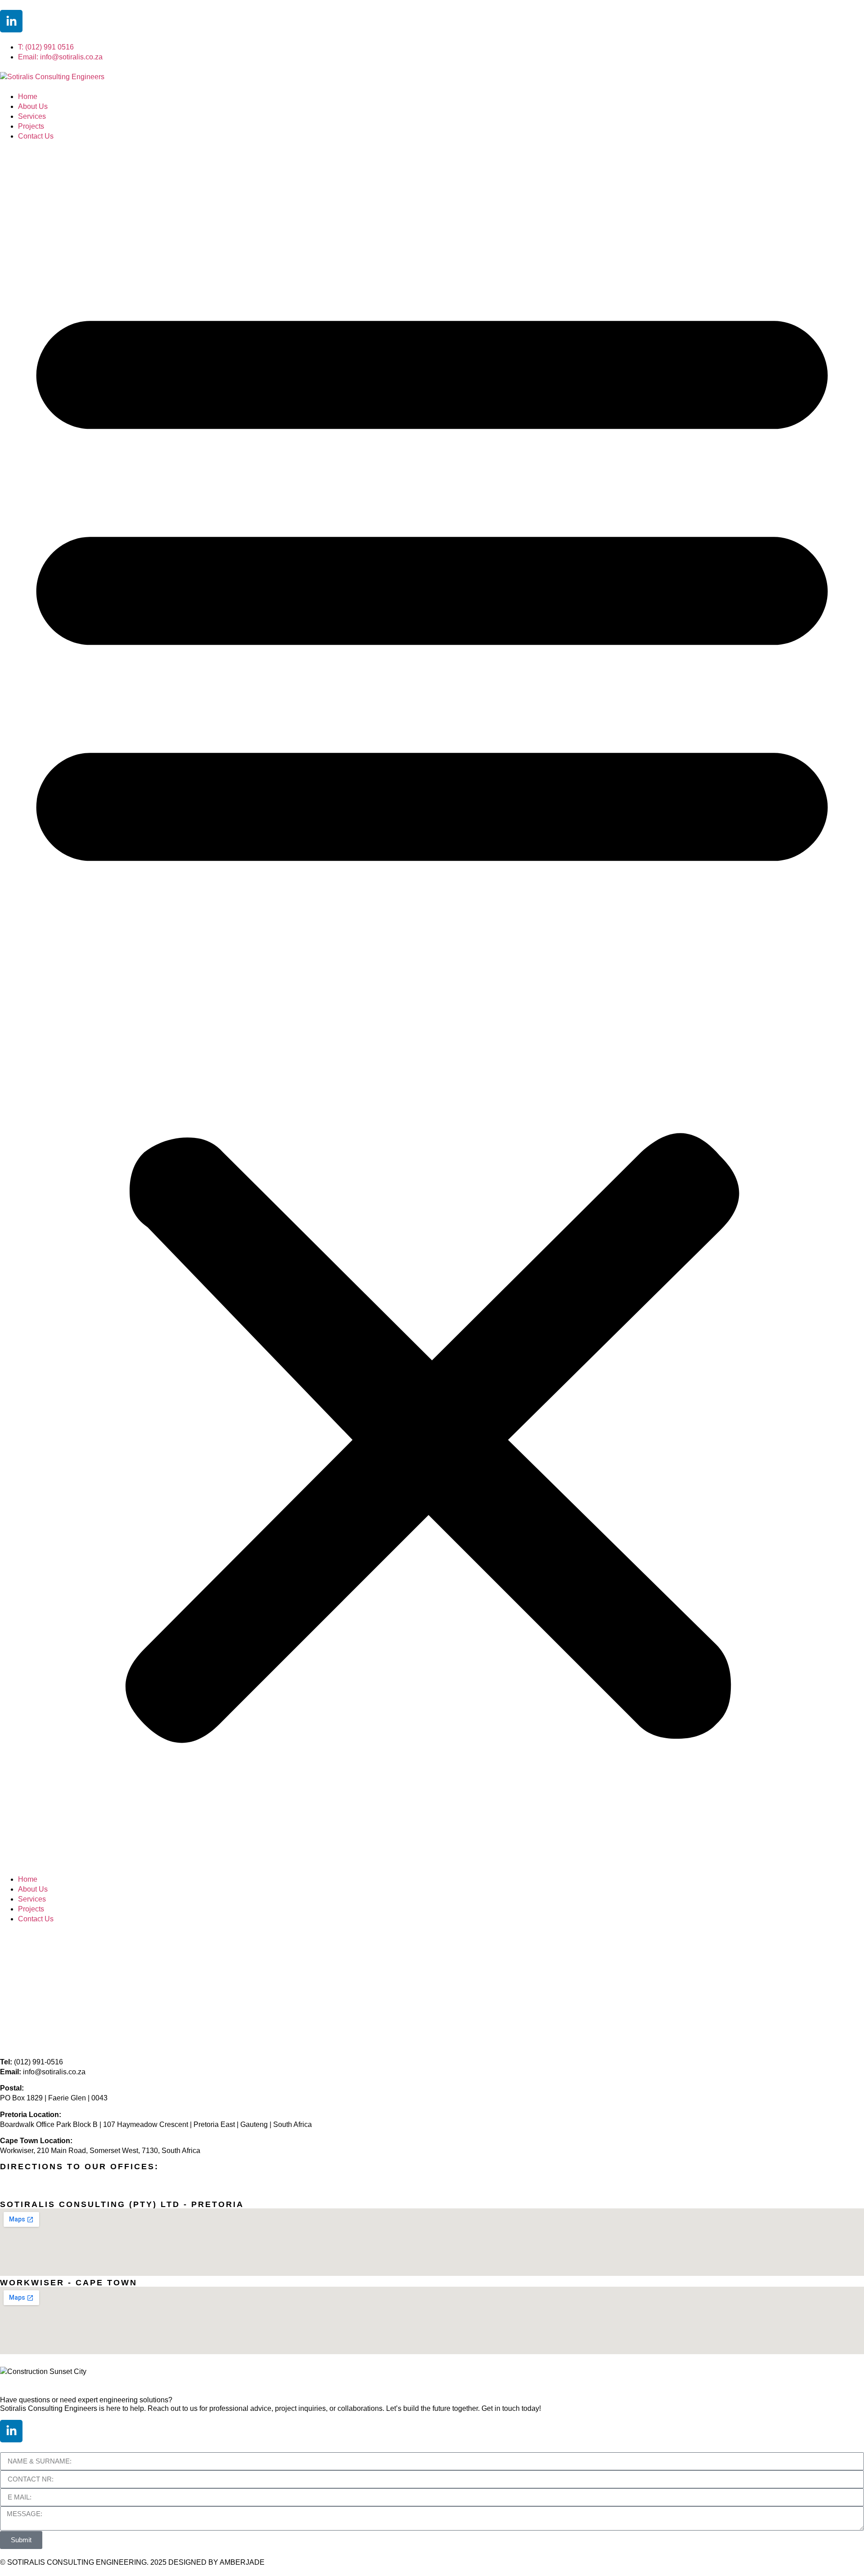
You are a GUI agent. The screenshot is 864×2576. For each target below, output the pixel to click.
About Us (33, 106)
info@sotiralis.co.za (54, 2072)
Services (32, 116)
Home (28, 97)
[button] (432, 1008)
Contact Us (36, 136)
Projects (31, 126)
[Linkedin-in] (11, 21)
